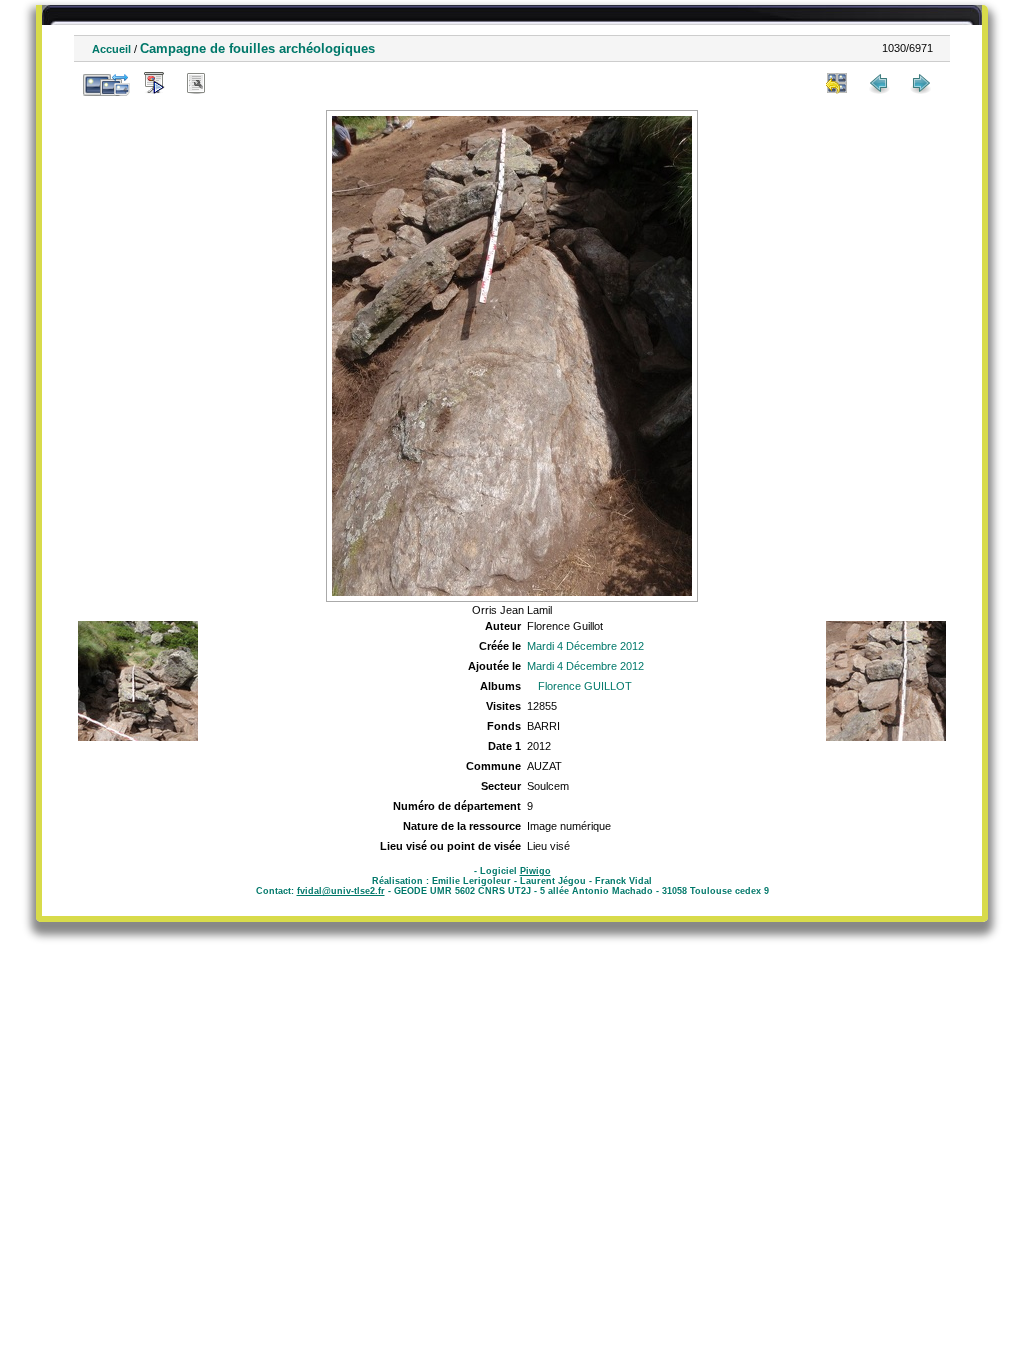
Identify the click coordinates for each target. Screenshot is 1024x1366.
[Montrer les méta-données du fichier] (196, 83)
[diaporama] (154, 83)
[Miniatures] (837, 83)
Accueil (111, 49)
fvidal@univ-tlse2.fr (341, 891)
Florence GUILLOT (585, 686)
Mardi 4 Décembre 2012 (585, 646)
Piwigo (535, 871)
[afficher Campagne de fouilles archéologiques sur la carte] (238, 83)
